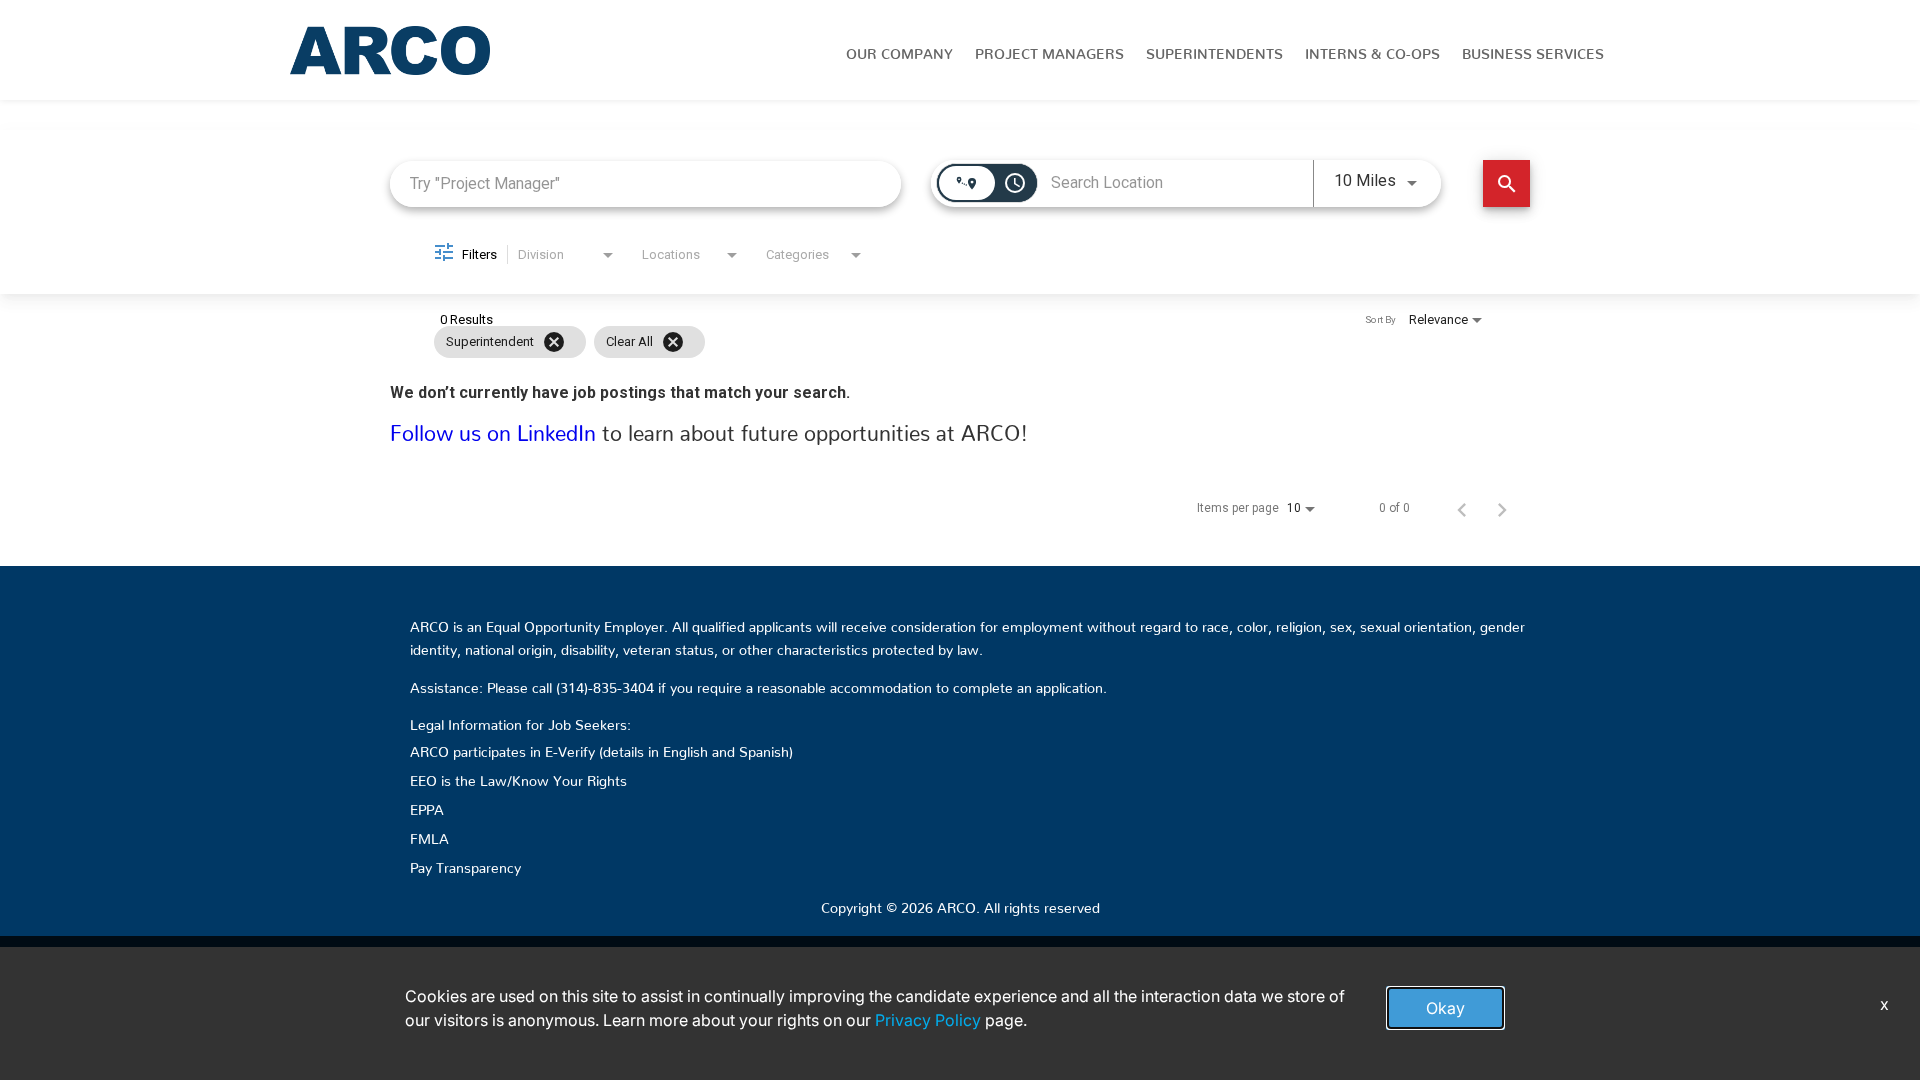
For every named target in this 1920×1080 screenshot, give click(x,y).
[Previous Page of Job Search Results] (1462, 508)
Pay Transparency (465, 864)
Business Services (1533, 50)
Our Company (899, 50)
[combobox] (645, 183)
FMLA (429, 835)
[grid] (921, 342)
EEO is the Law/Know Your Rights (518, 777)
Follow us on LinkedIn (496, 428)
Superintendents (1214, 50)
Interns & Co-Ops (1372, 50)
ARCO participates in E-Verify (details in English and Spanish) (601, 748)
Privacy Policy (928, 1020)
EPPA (427, 806)
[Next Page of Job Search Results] (1502, 508)
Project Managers (1049, 50)
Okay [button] (1445, 1008)
